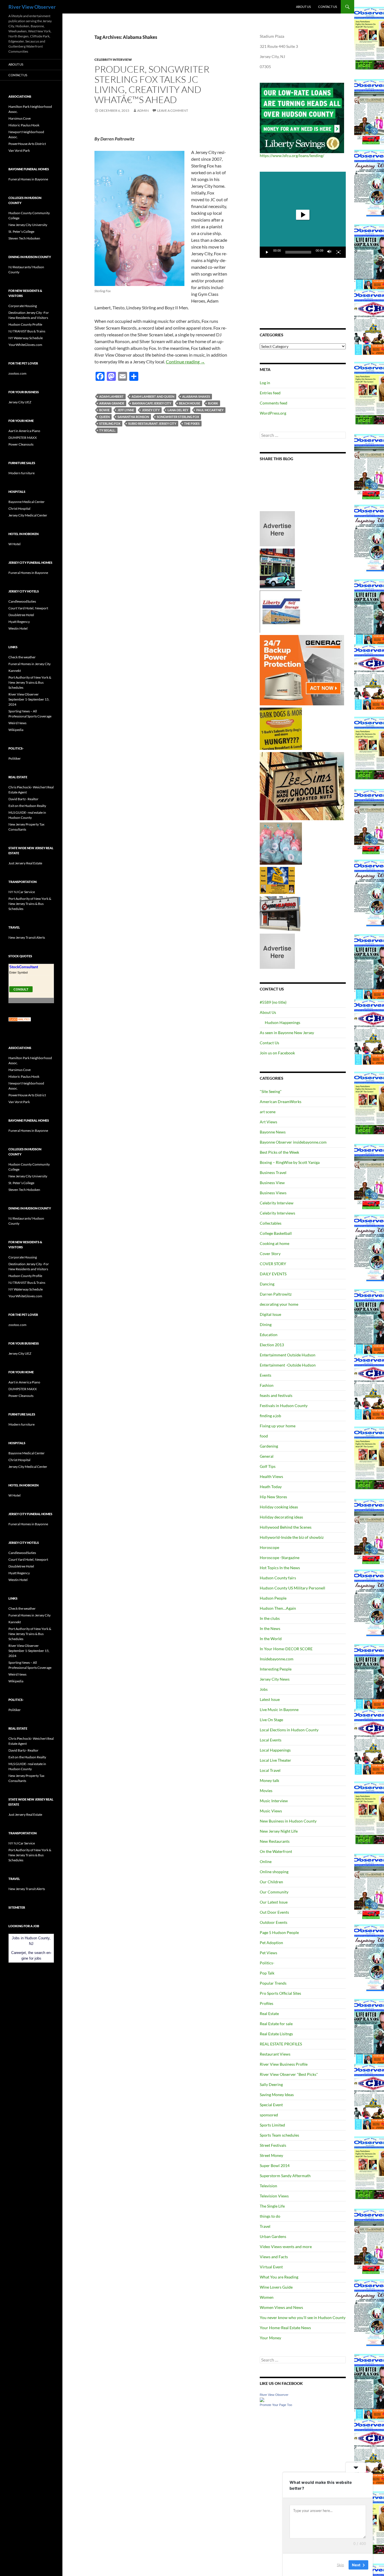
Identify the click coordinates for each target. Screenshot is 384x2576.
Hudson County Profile (25, 324)
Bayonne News (273, 1132)
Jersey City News (275, 1679)
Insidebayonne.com (277, 1659)
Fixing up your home (278, 1426)
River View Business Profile (284, 2064)
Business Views (273, 1193)
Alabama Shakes (196, 396)
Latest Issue (270, 1699)
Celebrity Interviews (277, 1213)
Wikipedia (16, 730)
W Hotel (14, 544)
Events (266, 1375)
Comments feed (274, 403)
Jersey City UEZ (20, 402)
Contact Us (328, 7)
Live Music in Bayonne (279, 1709)
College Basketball (276, 1233)
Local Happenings (275, 1750)
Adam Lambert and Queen (153, 396)
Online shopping (274, 1872)
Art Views (268, 1122)
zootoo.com (17, 373)
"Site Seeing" (271, 1091)
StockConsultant (24, 967)
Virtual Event (271, 2267)
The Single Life (272, 2206)
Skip (340, 2564)
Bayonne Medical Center (27, 502)
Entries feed (270, 393)
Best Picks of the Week (279, 1152)
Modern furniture (22, 473)
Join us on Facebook (277, 1053)
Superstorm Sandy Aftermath (285, 2176)
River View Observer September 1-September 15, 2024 (29, 699)
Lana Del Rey (178, 410)
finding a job (270, 1416)
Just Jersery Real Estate (25, 863)
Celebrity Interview (113, 60)
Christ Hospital (19, 508)
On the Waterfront (276, 1851)
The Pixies (192, 423)
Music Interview (274, 1801)
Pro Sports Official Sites (280, 1993)
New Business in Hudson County (288, 1821)
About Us (303, 7)
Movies (266, 1791)
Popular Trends (273, 1983)
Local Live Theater (275, 1760)
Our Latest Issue (274, 1902)
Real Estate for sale (276, 2024)
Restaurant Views (275, 2054)
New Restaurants (275, 1841)
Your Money (270, 2338)
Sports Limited (272, 2125)
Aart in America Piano (24, 431)
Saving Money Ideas (277, 2095)
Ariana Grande (112, 403)
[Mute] (329, 252)
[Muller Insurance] (277, 880)
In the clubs (270, 1618)
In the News (270, 1628)
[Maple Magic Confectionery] (281, 843)
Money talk (269, 1780)
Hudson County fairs (278, 1578)
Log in (265, 383)
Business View (272, 1183)
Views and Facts (274, 2257)
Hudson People (273, 1598)
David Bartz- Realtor (23, 799)
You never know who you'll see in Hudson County (303, 2317)
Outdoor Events (274, 1922)
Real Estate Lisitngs (276, 2034)
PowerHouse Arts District (27, 144)
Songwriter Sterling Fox (178, 417)
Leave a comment (173, 110)
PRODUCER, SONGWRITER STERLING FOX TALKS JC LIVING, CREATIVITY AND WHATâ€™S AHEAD (152, 84)
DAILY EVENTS (273, 1274)
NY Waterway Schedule (26, 338)
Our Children (271, 1882)
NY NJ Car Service (22, 892)
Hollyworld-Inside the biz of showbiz (292, 1537)
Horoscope (269, 1547)
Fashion (267, 1385)
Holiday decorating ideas (281, 1517)
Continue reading (185, 362)
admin (143, 110)
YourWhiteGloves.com (25, 345)
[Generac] (302, 670)
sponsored (269, 2115)
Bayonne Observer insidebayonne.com (293, 1142)
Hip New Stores (273, 1497)
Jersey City (151, 410)
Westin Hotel (18, 628)
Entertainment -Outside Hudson (288, 1365)
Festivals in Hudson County (284, 1406)
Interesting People (276, 1669)
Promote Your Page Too (276, 2405)
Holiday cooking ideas (279, 1507)
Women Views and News (281, 2307)
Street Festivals (273, 2145)
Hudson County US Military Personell (292, 1588)
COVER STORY (273, 1264)
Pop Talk (267, 1973)
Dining (266, 1324)
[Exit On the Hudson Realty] (277, 568)
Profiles (266, 2003)
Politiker (15, 758)
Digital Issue (270, 1314)
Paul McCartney (210, 410)
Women (267, 2297)
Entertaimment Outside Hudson (288, 1355)
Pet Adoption (271, 1943)
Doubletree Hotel (21, 615)
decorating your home (279, 1304)
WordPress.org (273, 413)
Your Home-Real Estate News (285, 2328)
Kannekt (15, 671)
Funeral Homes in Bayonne (28, 179)
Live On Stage (271, 1720)
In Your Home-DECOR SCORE (286, 1649)
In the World (271, 1639)
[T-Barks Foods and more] (281, 728)
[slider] (298, 252)
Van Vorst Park (19, 150)
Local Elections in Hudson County (289, 1730)
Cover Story (270, 1254)
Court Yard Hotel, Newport (28, 608)
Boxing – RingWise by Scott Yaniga (290, 1162)
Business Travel (273, 1172)
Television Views (274, 2196)
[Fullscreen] (338, 252)
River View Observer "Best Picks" (289, 2074)
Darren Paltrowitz (276, 1294)
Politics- (267, 1963)
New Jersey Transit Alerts (27, 937)
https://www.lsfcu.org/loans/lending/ (292, 156)
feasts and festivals (276, 1395)
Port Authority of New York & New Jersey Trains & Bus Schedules (30, 682)
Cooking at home (275, 1243)
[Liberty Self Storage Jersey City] (281, 611)
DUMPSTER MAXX (23, 438)
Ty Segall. (107, 430)
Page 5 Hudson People (279, 1932)
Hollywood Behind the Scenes (286, 1527)
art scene (268, 1112)
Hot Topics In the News (280, 1568)
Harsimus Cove (20, 118)
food (264, 1436)
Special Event (271, 2105)
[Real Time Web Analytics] (20, 1019)
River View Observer (32, 7)
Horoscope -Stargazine (280, 1558)
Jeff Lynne (126, 410)
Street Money (271, 2155)
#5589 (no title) (273, 1002)
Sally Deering (271, 2084)
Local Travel (270, 1770)
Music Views (271, 1811)
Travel (265, 2226)
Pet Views (268, 1953)
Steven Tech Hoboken (24, 238)
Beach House (190, 403)
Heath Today (271, 1487)
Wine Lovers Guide (276, 2287)
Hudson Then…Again (278, 1608)
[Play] (267, 252)
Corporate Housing (23, 306)
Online (266, 1861)
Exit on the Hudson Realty (27, 806)
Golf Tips (268, 1466)
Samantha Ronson (133, 417)
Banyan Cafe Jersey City (152, 403)
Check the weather (22, 657)
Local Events (271, 1740)
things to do (270, 2216)
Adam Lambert (111, 396)
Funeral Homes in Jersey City (30, 664)
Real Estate (269, 2013)
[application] (303, 215)
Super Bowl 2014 (275, 2165)
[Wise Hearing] (280, 913)
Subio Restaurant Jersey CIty (152, 423)
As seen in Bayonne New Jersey (287, 1033)
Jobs (264, 1689)
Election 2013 (272, 1345)
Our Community (274, 1892)
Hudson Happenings (283, 1022)
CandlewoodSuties (22, 601)
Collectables (271, 1223)
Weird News (17, 723)
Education (269, 1335)
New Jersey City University (28, 225)
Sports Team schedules (279, 2135)
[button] (303, 215)
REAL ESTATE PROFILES (281, 2044)
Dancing (267, 1284)
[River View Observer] (262, 2399)
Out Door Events (274, 1912)
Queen (104, 417)
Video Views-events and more (286, 2247)
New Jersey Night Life (279, 1831)
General (267, 1456)
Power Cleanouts (21, 444)
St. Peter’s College (21, 232)
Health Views (271, 1476)
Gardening (269, 1446)
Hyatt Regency (19, 622)
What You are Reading (279, 2277)
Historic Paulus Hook (24, 125)
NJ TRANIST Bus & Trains (27, 331)
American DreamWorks (281, 1102)
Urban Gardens (273, 2236)
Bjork (213, 403)
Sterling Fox (110, 423)
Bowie (104, 410)
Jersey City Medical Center (28, 515)
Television (268, 2186)
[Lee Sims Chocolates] (302, 786)
